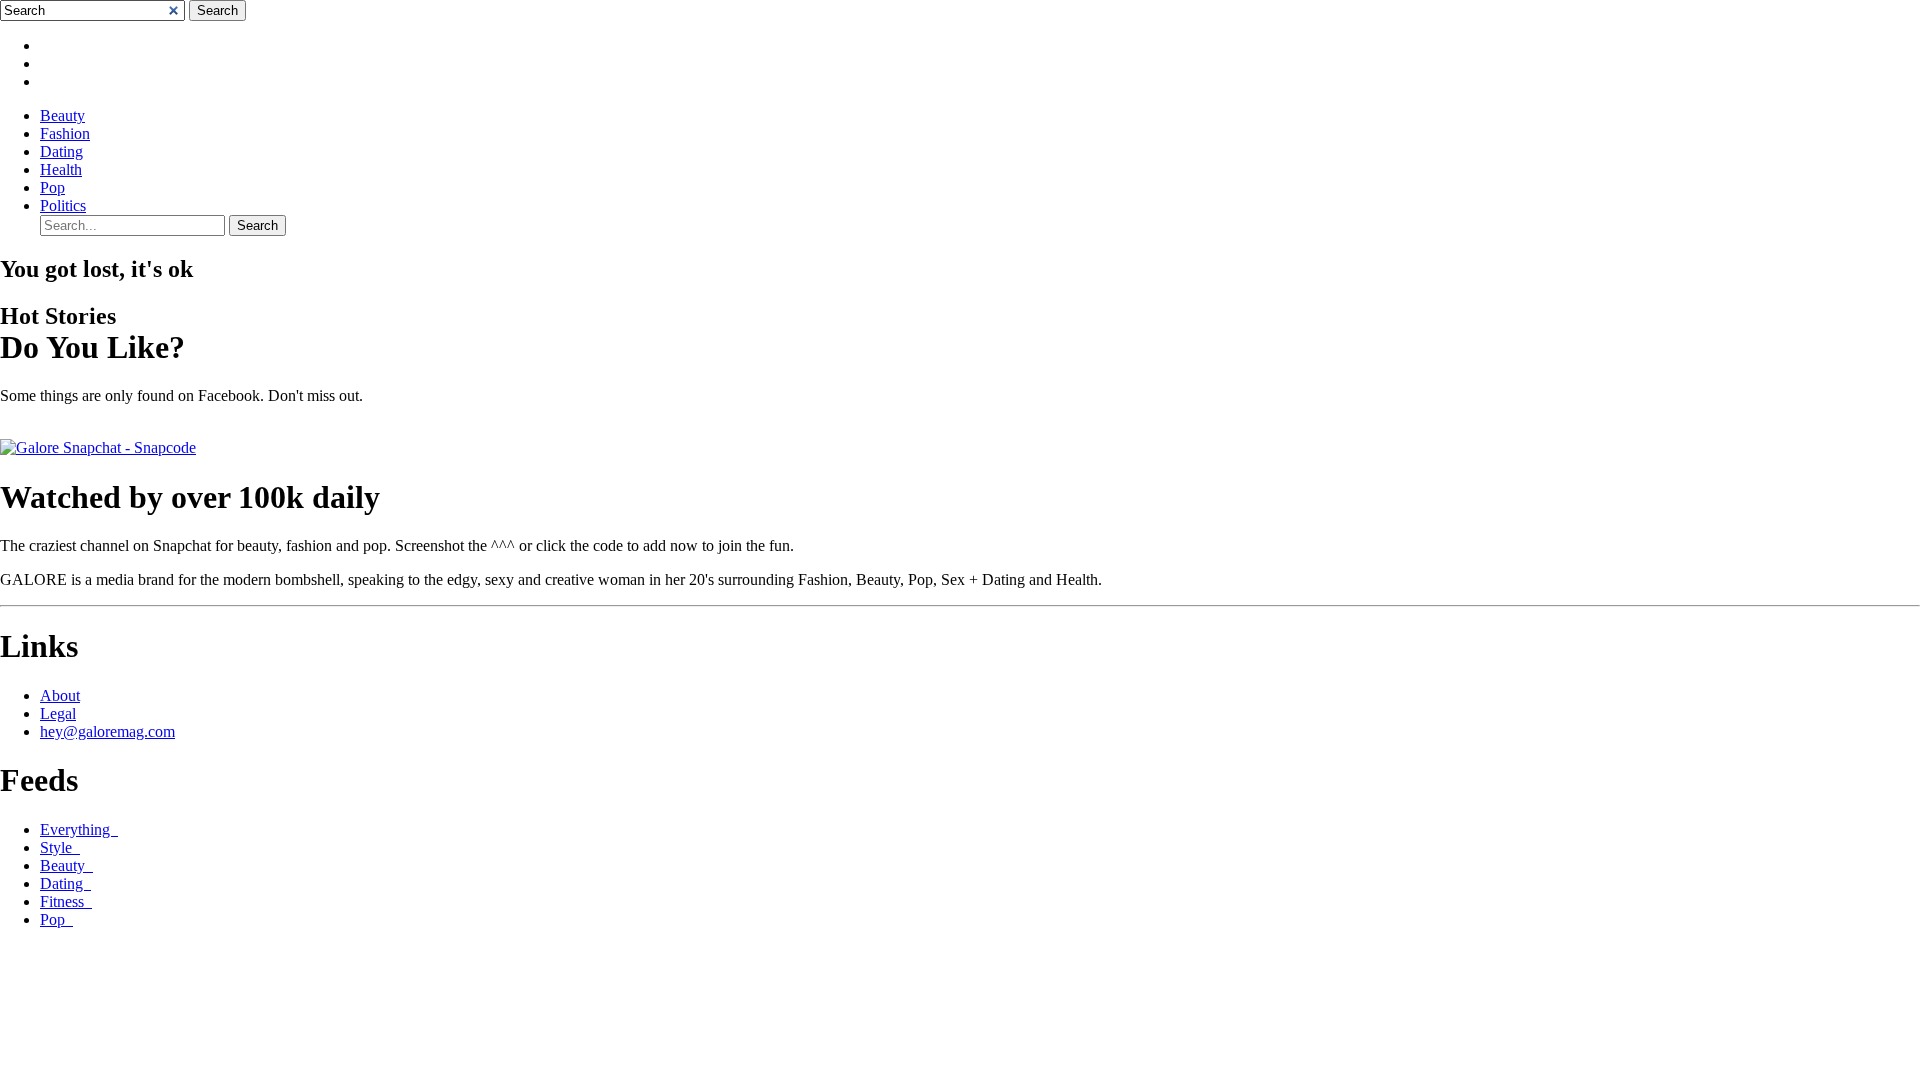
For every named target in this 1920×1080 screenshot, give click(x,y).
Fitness (66, 901)
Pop (52, 187)
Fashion (65, 133)
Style (60, 847)
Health (61, 169)
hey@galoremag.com (107, 731)
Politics (63, 205)
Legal (58, 713)
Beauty (62, 115)
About (60, 695)
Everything (79, 829)
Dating (61, 151)
